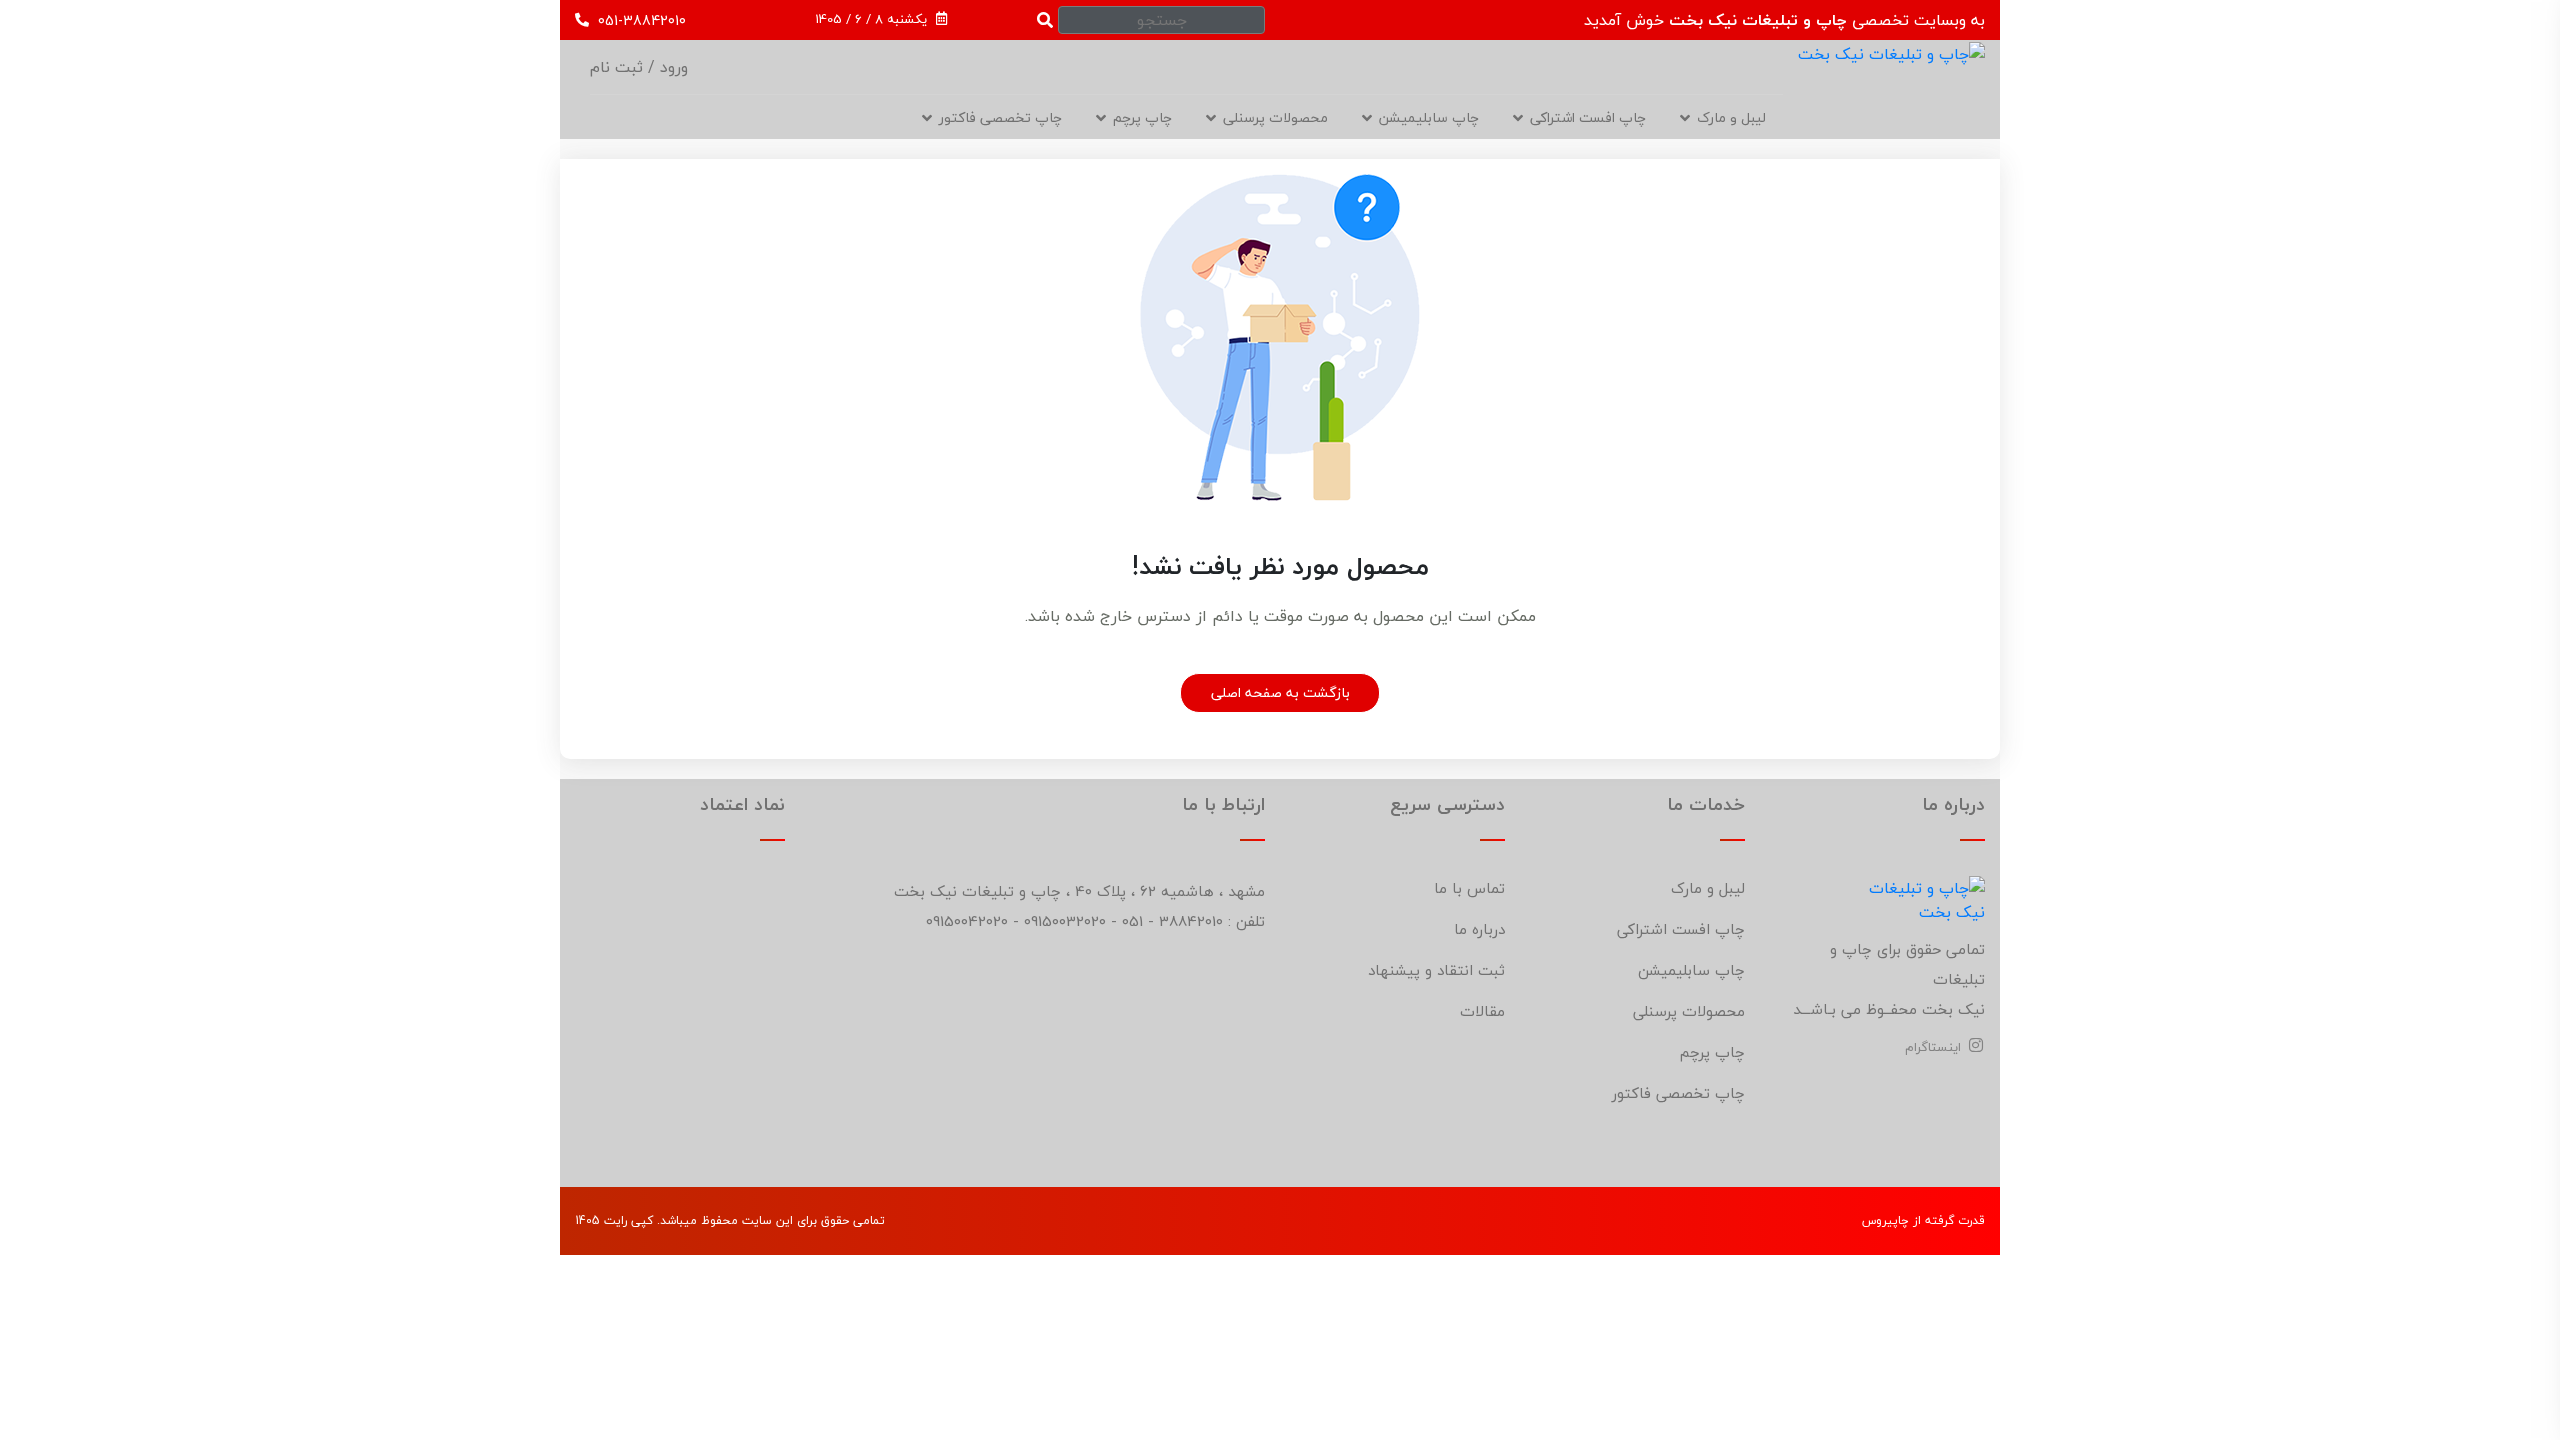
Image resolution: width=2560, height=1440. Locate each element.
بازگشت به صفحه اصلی (1280, 692)
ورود (671, 67)
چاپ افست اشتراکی (1588, 117)
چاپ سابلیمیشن (1429, 117)
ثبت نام (616, 67)
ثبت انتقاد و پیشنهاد (1436, 970)
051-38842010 (640, 20)
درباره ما (1479, 929)
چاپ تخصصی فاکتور (1000, 117)
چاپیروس (1885, 1220)
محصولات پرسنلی (1275, 117)
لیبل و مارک (1731, 117)
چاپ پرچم (1712, 1052)
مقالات (1482, 1011)
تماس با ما (1469, 888)
